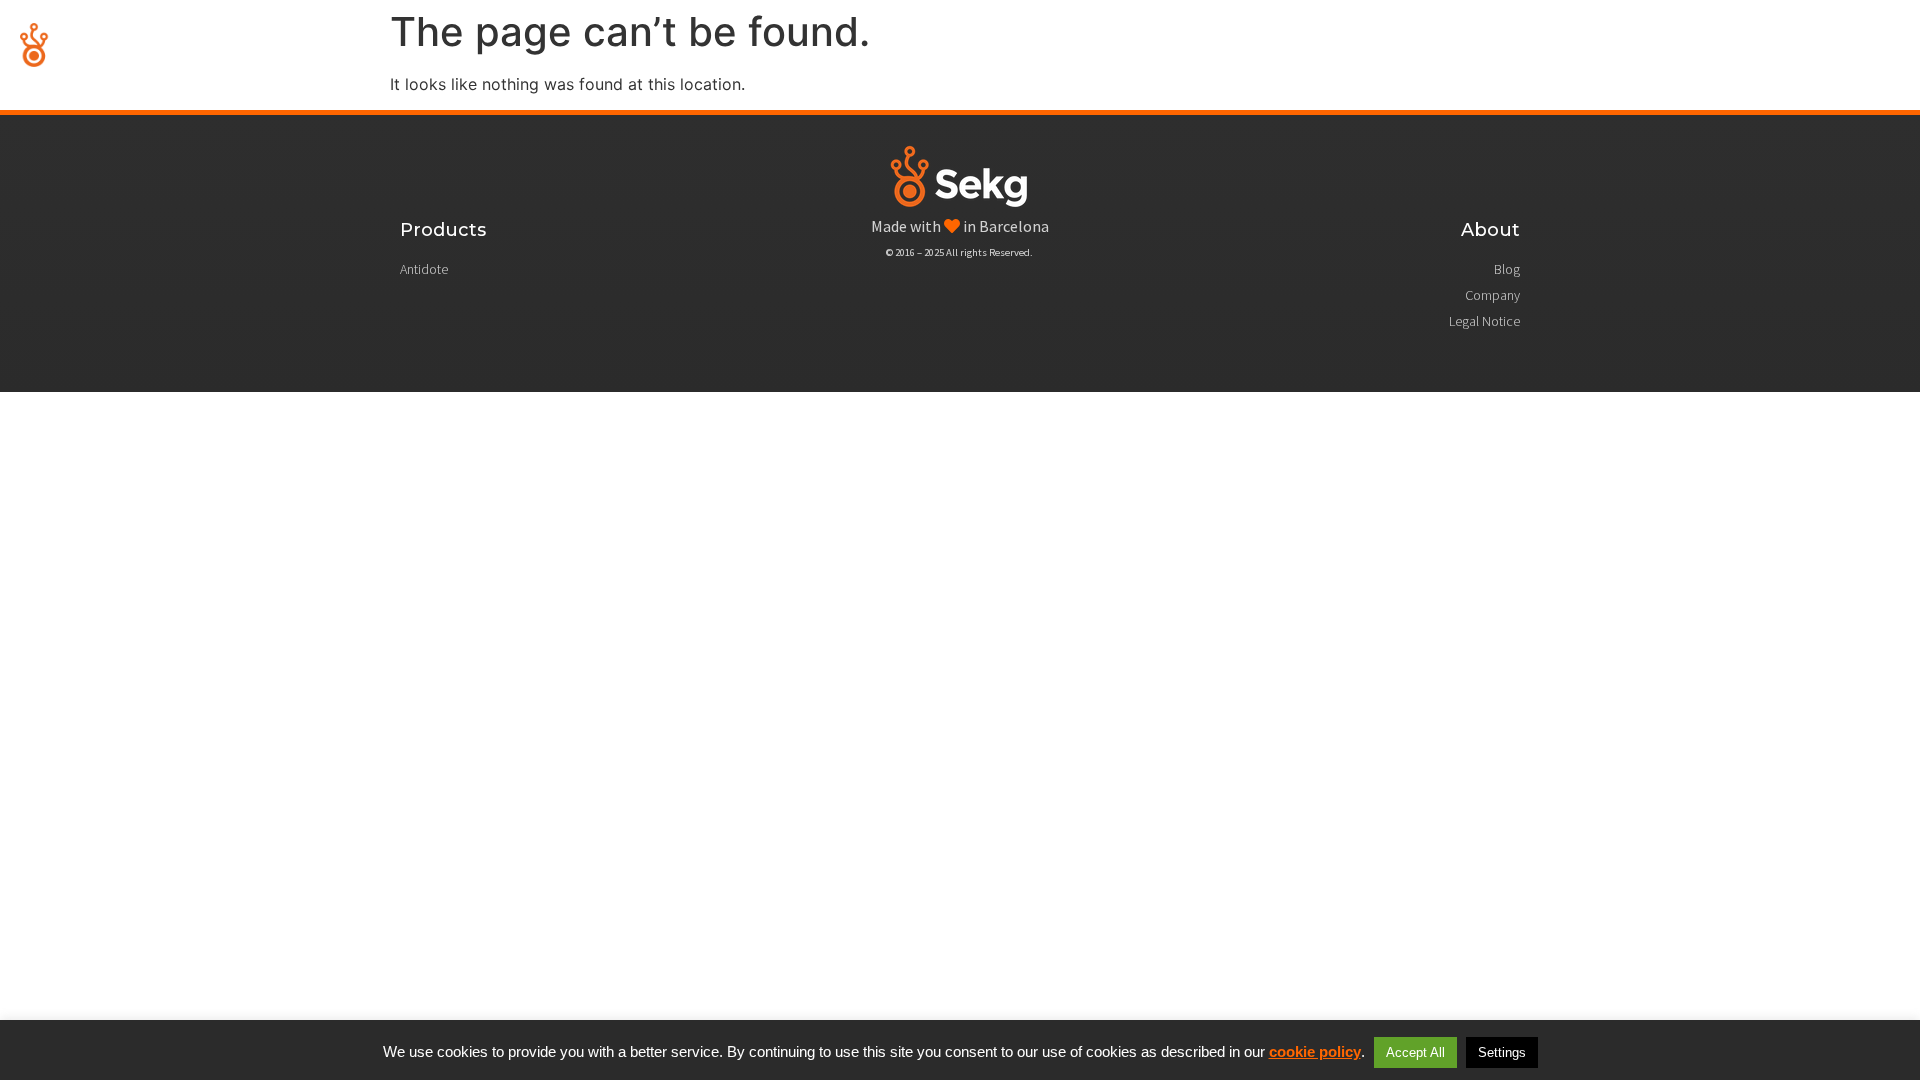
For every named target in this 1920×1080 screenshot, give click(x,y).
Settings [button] (1502, 1052)
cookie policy (1315, 1051)
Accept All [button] (1415, 1052)
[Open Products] (1677, 45)
